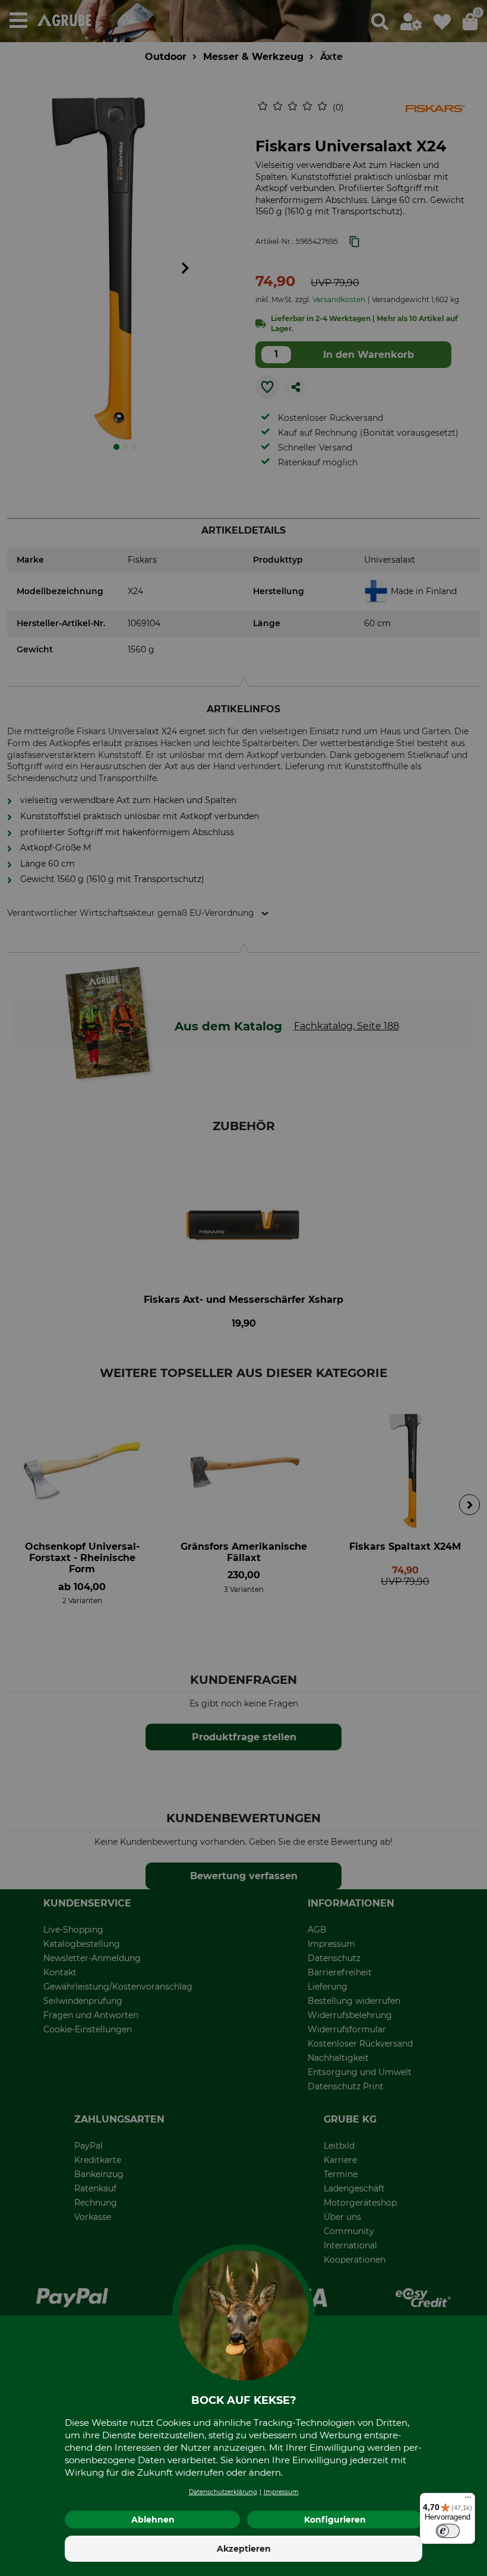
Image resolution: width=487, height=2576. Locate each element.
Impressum (281, 2492)
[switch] (448, 2531)
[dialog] (243, 1288)
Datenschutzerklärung (223, 2492)
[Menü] (468, 2500)
